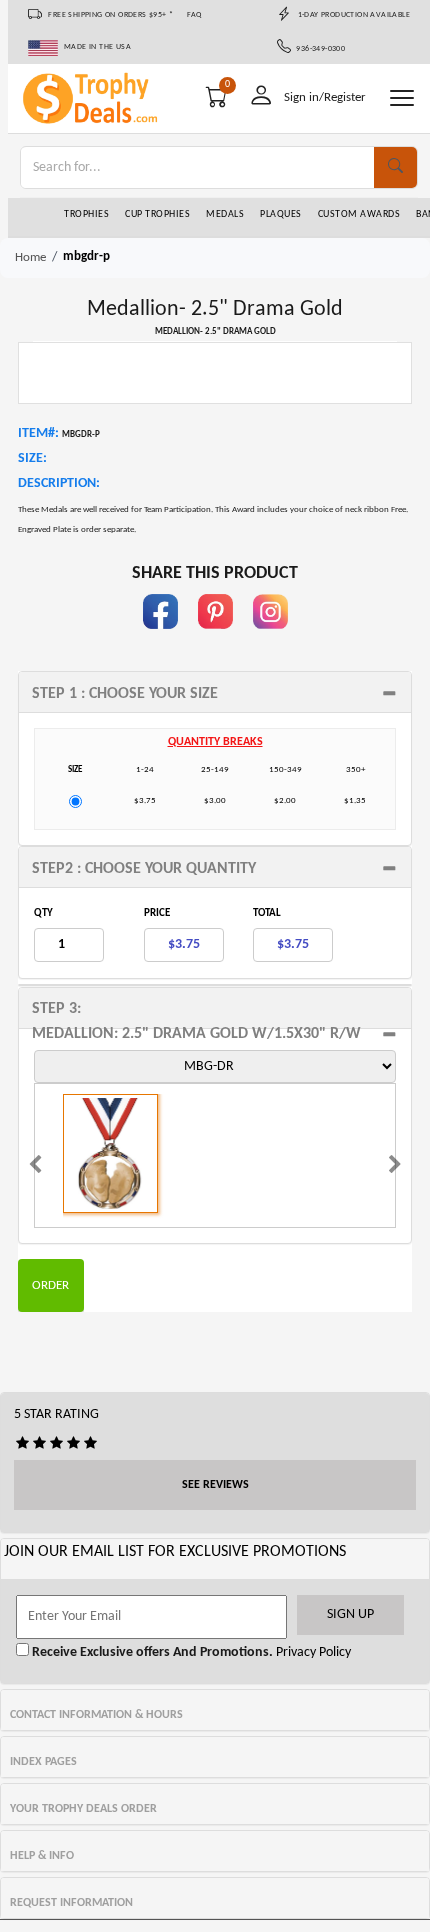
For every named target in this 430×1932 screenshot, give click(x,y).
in (270, 638)
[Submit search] (395, 167)
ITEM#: (38, 433)
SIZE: (32, 458)
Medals (225, 214)
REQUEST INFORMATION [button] (71, 1903)
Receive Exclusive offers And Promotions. (151, 1652)
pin (215, 638)
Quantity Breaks (215, 742)
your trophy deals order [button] (83, 1809)
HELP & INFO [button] (42, 1856)
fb (160, 638)
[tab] (215, 692)
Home (30, 257)
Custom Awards (359, 214)
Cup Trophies (157, 214)
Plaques (281, 214)
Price (157, 913)
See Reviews (215, 1485)
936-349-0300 (318, 49)
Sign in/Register (325, 97)
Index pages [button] (43, 1762)
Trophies (86, 214)
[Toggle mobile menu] (402, 98)
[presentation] (35, 1167)
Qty (43, 913)
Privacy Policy (312, 1652)
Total (267, 913)
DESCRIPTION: (59, 483)
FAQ (194, 15)
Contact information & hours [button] (96, 1715)
